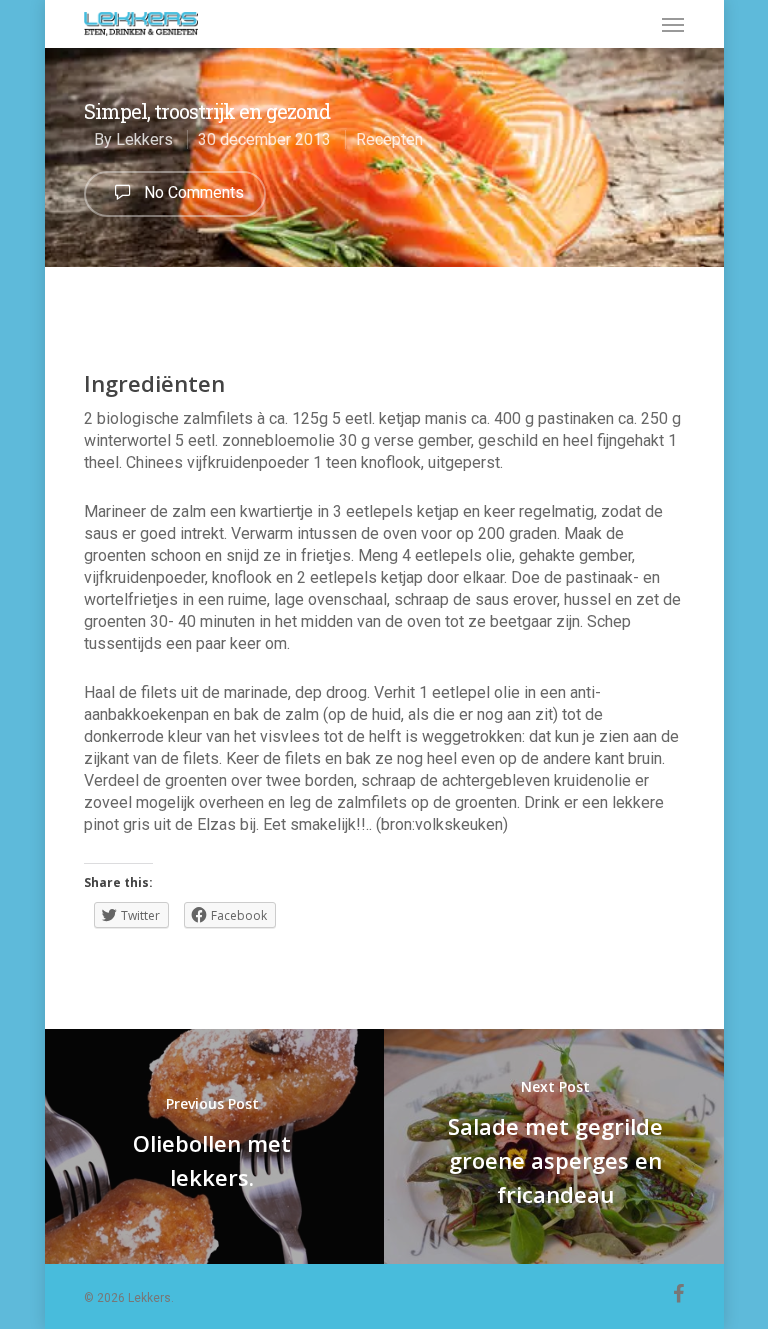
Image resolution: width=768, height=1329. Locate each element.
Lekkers (144, 139)
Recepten (389, 139)
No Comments (192, 192)
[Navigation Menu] (673, 24)
